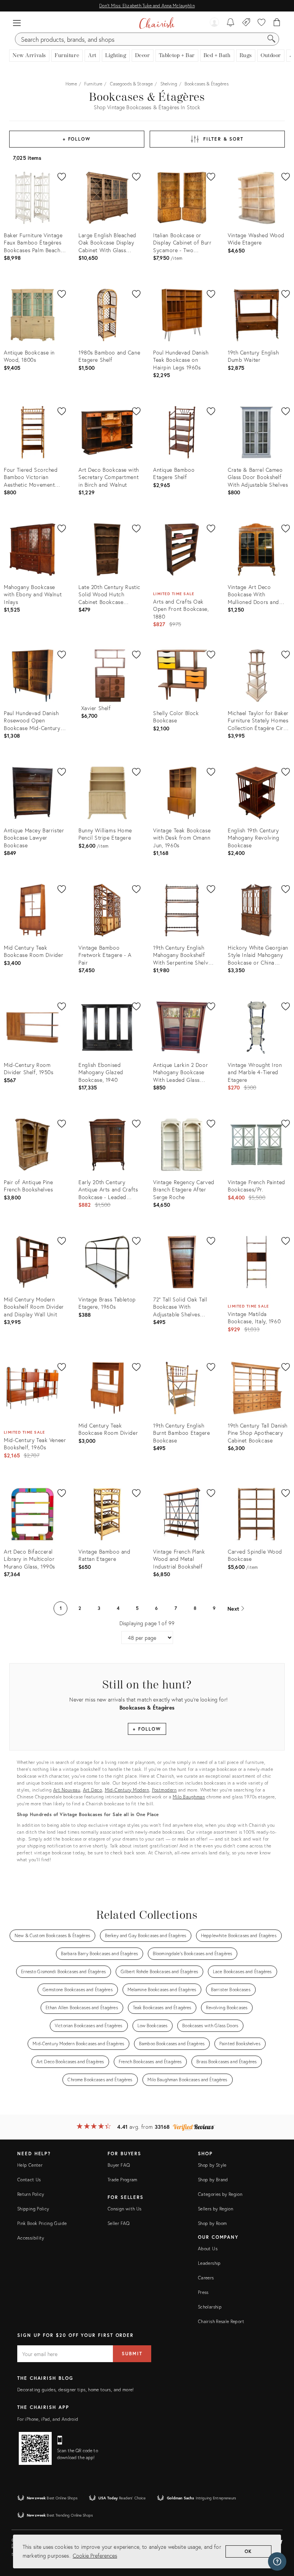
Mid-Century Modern (127, 1790)
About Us (208, 2249)
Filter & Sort (223, 139)
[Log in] (214, 23)
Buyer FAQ (119, 2165)
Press (203, 2292)
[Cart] (277, 23)
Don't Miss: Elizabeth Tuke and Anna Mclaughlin (147, 6)
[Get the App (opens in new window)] (35, 2448)
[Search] (271, 39)
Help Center (30, 2165)
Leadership (209, 2263)
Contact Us (29, 2180)
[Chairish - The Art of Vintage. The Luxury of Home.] (157, 23)
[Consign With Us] (246, 23)
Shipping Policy (33, 2209)
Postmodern (164, 1790)
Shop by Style (212, 2165)
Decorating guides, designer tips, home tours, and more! (76, 2390)
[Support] (277, 2561)
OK (249, 2551)
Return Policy (31, 2194)
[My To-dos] (231, 23)
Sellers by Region (216, 2209)
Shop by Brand (213, 2180)
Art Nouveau (67, 1790)
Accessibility (31, 2238)
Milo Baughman (189, 1797)
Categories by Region (220, 2194)
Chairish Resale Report (221, 2321)
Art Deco (93, 1790)
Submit (132, 2354)
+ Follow (77, 139)
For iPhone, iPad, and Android (48, 2419)
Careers (206, 2278)
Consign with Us (124, 2209)
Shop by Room (212, 2223)
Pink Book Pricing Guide (42, 2223)
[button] (17, 23)
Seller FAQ (119, 2223)
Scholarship (210, 2307)
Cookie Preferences (95, 2555)
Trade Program (122, 2180)
